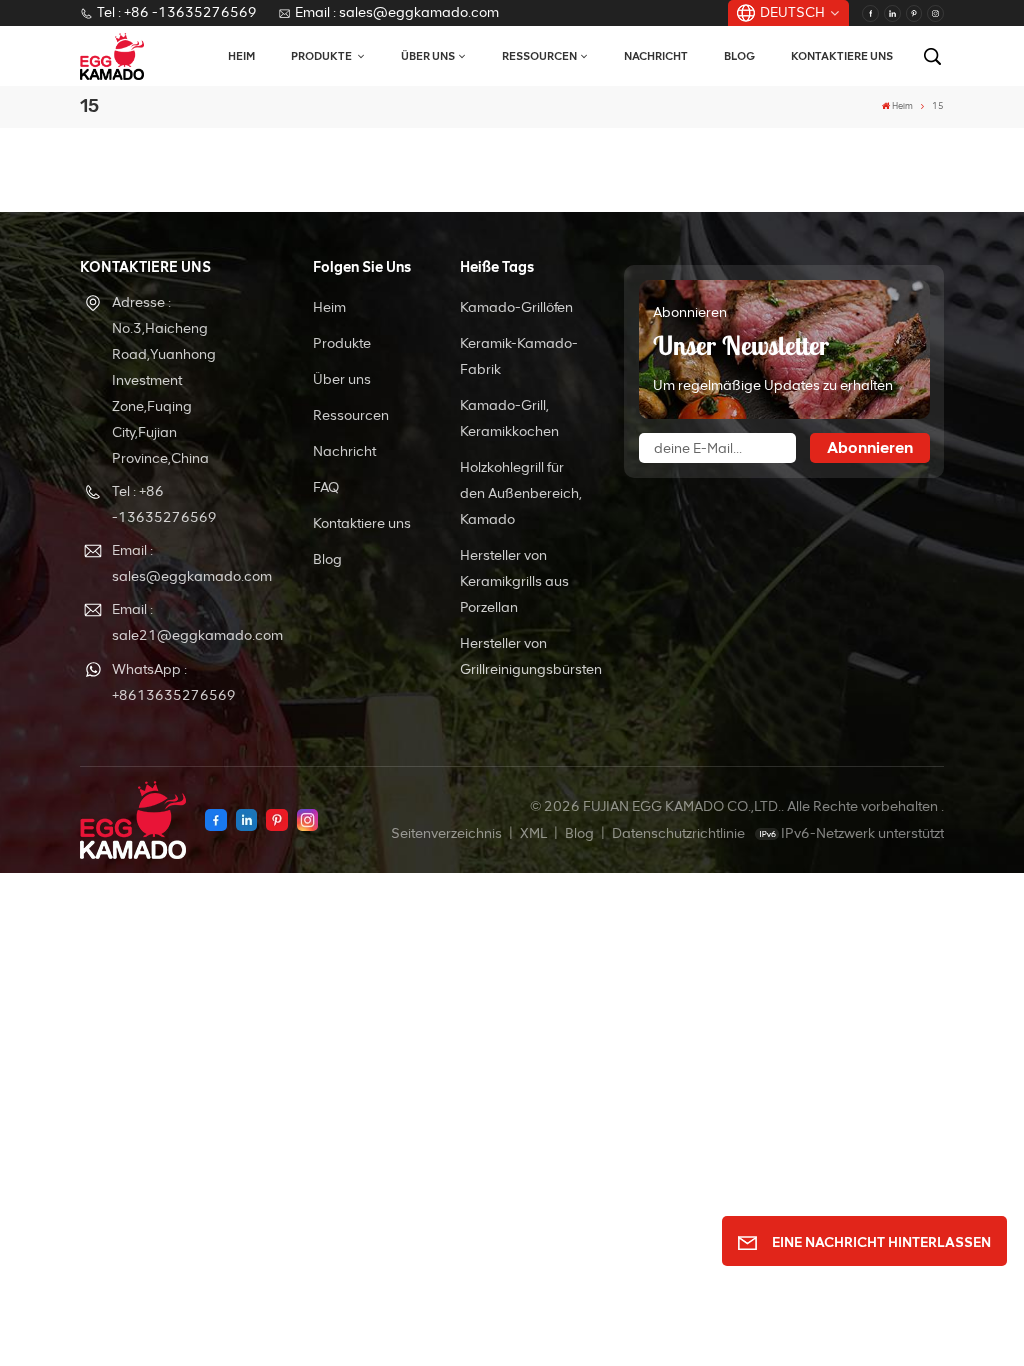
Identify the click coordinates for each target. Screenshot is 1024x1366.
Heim (241, 56)
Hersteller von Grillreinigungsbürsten (531, 656)
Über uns (428, 56)
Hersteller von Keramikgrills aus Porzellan (514, 581)
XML (533, 833)
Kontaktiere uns (842, 56)
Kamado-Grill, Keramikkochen (509, 418)
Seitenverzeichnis (448, 833)
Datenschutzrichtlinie (678, 833)
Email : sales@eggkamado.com (397, 12)
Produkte (342, 343)
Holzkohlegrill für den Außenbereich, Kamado (521, 493)
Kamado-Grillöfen (516, 307)
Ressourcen (539, 56)
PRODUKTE (322, 56)
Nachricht (656, 56)
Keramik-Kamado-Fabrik (519, 356)
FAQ (326, 487)
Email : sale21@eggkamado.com (182, 622)
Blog (739, 56)
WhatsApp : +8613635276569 (174, 682)
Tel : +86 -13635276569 (177, 12)
